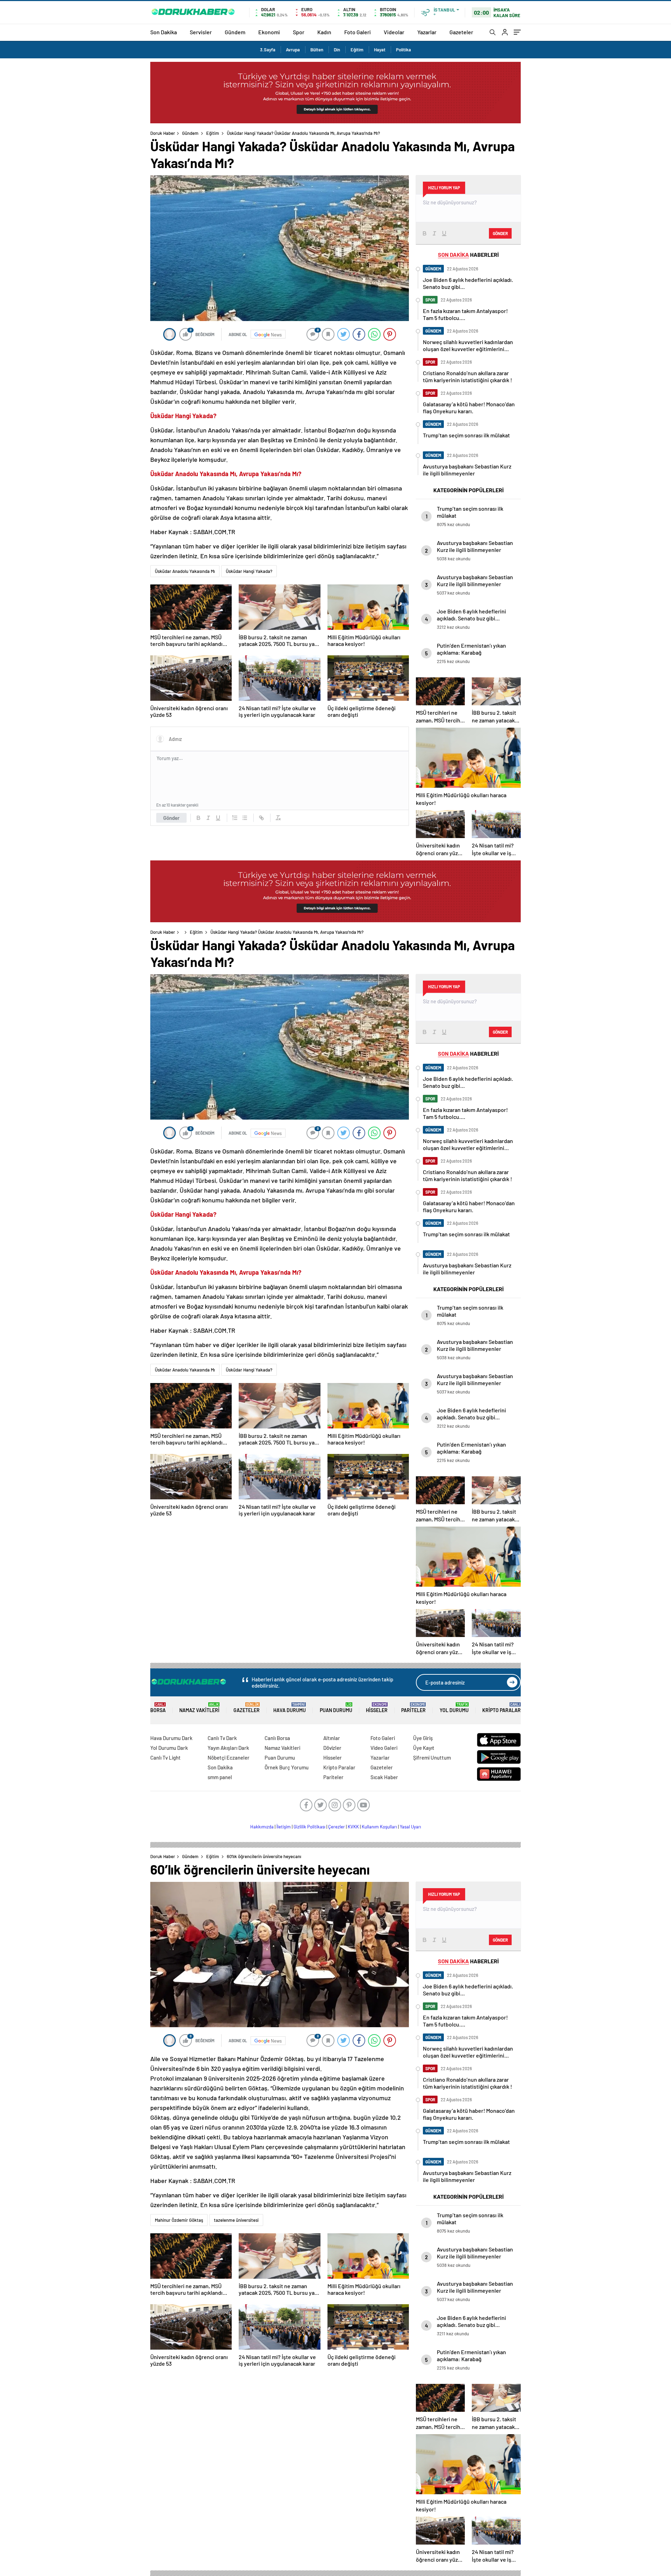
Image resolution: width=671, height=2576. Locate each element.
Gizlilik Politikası (309, 1827)
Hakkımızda (262, 1827)
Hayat (380, 50)
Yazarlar (427, 32)
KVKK (353, 1827)
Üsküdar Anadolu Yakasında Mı (185, 571)
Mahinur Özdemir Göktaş (179, 2220)
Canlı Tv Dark (222, 1738)
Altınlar (332, 1738)
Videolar (394, 32)
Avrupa (293, 50)
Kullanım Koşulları (379, 1827)
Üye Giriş (423, 1738)
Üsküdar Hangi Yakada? (249, 571)
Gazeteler (461, 32)
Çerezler (337, 1827)
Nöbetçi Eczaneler (229, 1758)
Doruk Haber (163, 133)
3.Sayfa (268, 50)
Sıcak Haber (384, 1777)
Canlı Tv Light (165, 1758)
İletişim (284, 1827)
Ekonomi (269, 32)
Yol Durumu (454, 1708)
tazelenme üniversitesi (236, 2220)
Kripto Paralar (502, 1708)
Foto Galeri (358, 32)
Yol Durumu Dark (169, 1748)
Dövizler (332, 1748)
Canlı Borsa (277, 1738)
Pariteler (413, 1708)
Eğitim (357, 50)
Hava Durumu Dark (171, 1738)
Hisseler (377, 1708)
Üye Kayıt (424, 1748)
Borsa (158, 1708)
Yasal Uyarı (410, 1827)
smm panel (220, 1777)
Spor (299, 32)
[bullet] (245, 818)
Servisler (201, 32)
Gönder (171, 818)
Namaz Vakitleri (199, 1708)
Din (337, 50)
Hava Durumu (290, 1708)
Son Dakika (164, 32)
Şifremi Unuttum (432, 1758)
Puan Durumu (336, 1708)
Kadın (324, 32)
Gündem (235, 32)
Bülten (317, 50)
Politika (403, 50)
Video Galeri (384, 1748)
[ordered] (235, 818)
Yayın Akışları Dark (228, 1748)
